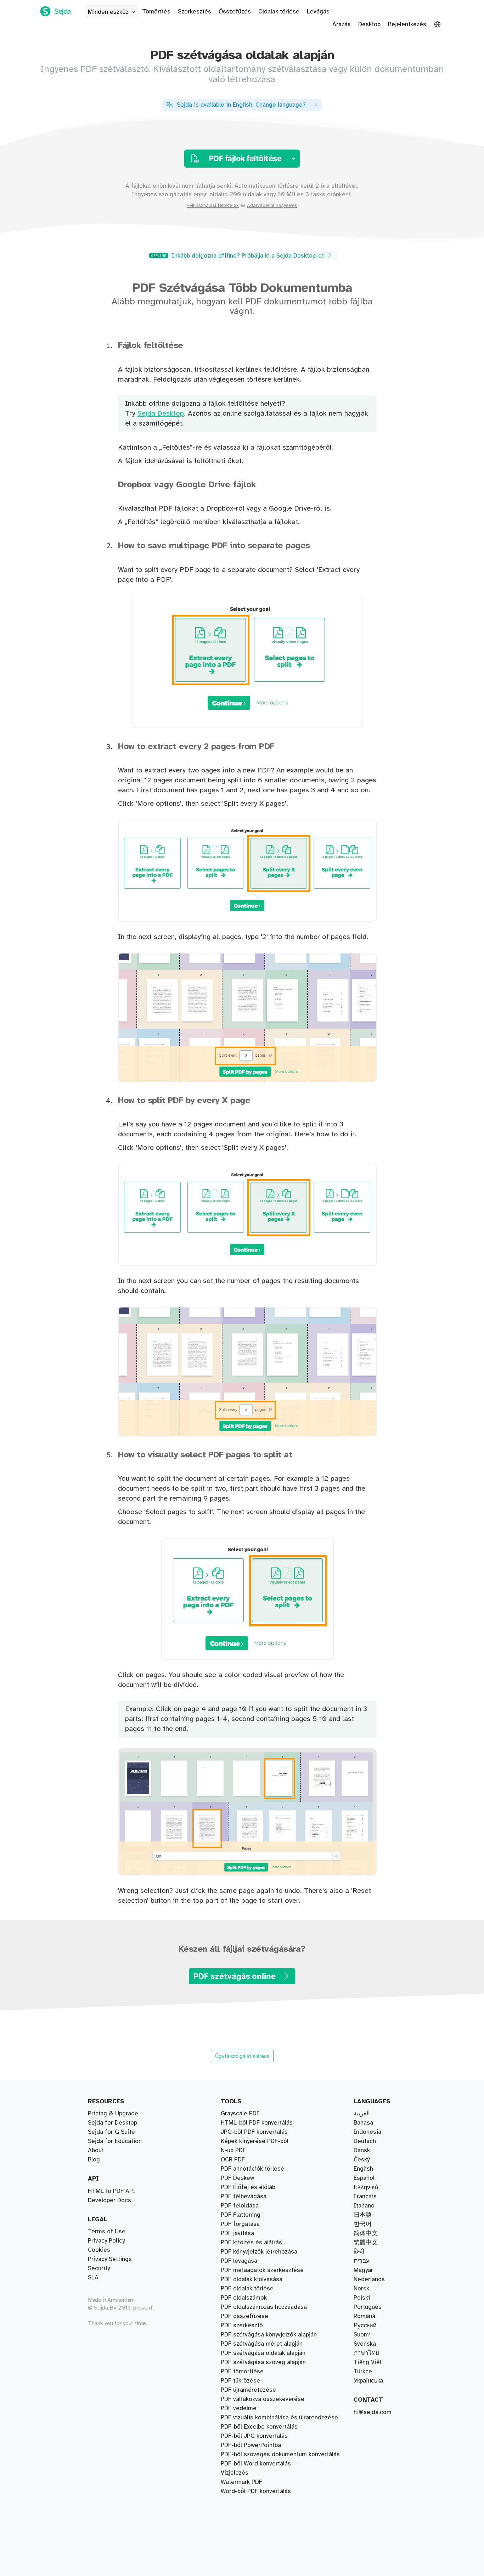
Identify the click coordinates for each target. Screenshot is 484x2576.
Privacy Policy (106, 2241)
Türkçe (363, 2372)
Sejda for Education (115, 2141)
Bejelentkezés (407, 24)
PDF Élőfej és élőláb (248, 2187)
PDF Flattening (241, 2215)
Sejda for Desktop (112, 2123)
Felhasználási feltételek (213, 206)
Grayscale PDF (240, 2114)
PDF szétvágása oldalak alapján (263, 2353)
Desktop (369, 24)
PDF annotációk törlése (252, 2169)
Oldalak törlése (279, 12)
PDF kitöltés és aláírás (251, 2243)
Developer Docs (109, 2200)
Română (364, 2316)
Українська (368, 2381)
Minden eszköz (108, 12)
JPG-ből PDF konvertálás (254, 2132)
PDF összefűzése (244, 2316)
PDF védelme (239, 2408)
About (96, 2150)
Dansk (362, 2150)
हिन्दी (359, 2252)
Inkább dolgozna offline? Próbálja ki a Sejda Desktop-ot (238, 256)
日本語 (363, 2215)
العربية (362, 2114)
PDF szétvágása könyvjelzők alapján (269, 2335)
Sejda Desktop (161, 414)
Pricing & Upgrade (113, 2114)
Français (365, 2197)
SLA (93, 2278)
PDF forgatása (240, 2224)
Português (368, 2307)
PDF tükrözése (240, 2381)
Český (362, 2160)
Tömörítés (156, 12)
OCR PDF (233, 2160)
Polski (362, 2298)
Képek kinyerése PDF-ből (255, 2141)
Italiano (364, 2206)
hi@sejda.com (373, 2412)
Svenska (365, 2344)
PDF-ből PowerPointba (251, 2445)
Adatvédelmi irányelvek (272, 206)
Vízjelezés (235, 2473)
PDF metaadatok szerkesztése (262, 2270)
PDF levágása (239, 2261)
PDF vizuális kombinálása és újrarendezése (279, 2418)
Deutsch (365, 2141)
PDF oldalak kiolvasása (252, 2279)
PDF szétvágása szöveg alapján (263, 2362)
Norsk (361, 2289)
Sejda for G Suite (111, 2132)
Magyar (363, 2270)
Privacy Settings (110, 2259)
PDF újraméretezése (248, 2390)
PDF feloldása (240, 2206)
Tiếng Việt (368, 2362)
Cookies (99, 2250)
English (363, 2169)
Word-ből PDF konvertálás (256, 2491)
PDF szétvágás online (235, 1976)
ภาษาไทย (366, 2353)
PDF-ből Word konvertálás (256, 2464)
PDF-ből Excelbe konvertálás (259, 2427)
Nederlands (369, 2279)
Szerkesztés (195, 12)
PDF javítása (237, 2233)
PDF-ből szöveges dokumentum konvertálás (280, 2454)
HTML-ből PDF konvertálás (257, 2123)
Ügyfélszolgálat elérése (242, 2056)
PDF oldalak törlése (247, 2289)
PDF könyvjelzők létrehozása (259, 2252)
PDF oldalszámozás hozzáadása (264, 2307)
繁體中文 (366, 2243)
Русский (365, 2325)
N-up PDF (233, 2150)
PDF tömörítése (242, 2372)
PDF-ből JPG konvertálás (254, 2436)
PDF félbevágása (244, 2197)
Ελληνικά (366, 2187)
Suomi (362, 2335)
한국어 (363, 2224)
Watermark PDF (241, 2482)
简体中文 (366, 2233)
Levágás (318, 12)
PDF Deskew (237, 2178)
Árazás (342, 24)
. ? (241, 105)
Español (364, 2178)
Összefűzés (235, 12)
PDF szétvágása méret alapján (262, 2344)
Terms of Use (107, 2232)
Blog (94, 2160)
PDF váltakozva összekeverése (263, 2399)
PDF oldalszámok (244, 2298)
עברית (362, 2261)
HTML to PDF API (112, 2191)
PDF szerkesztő (242, 2325)
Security (99, 2268)
